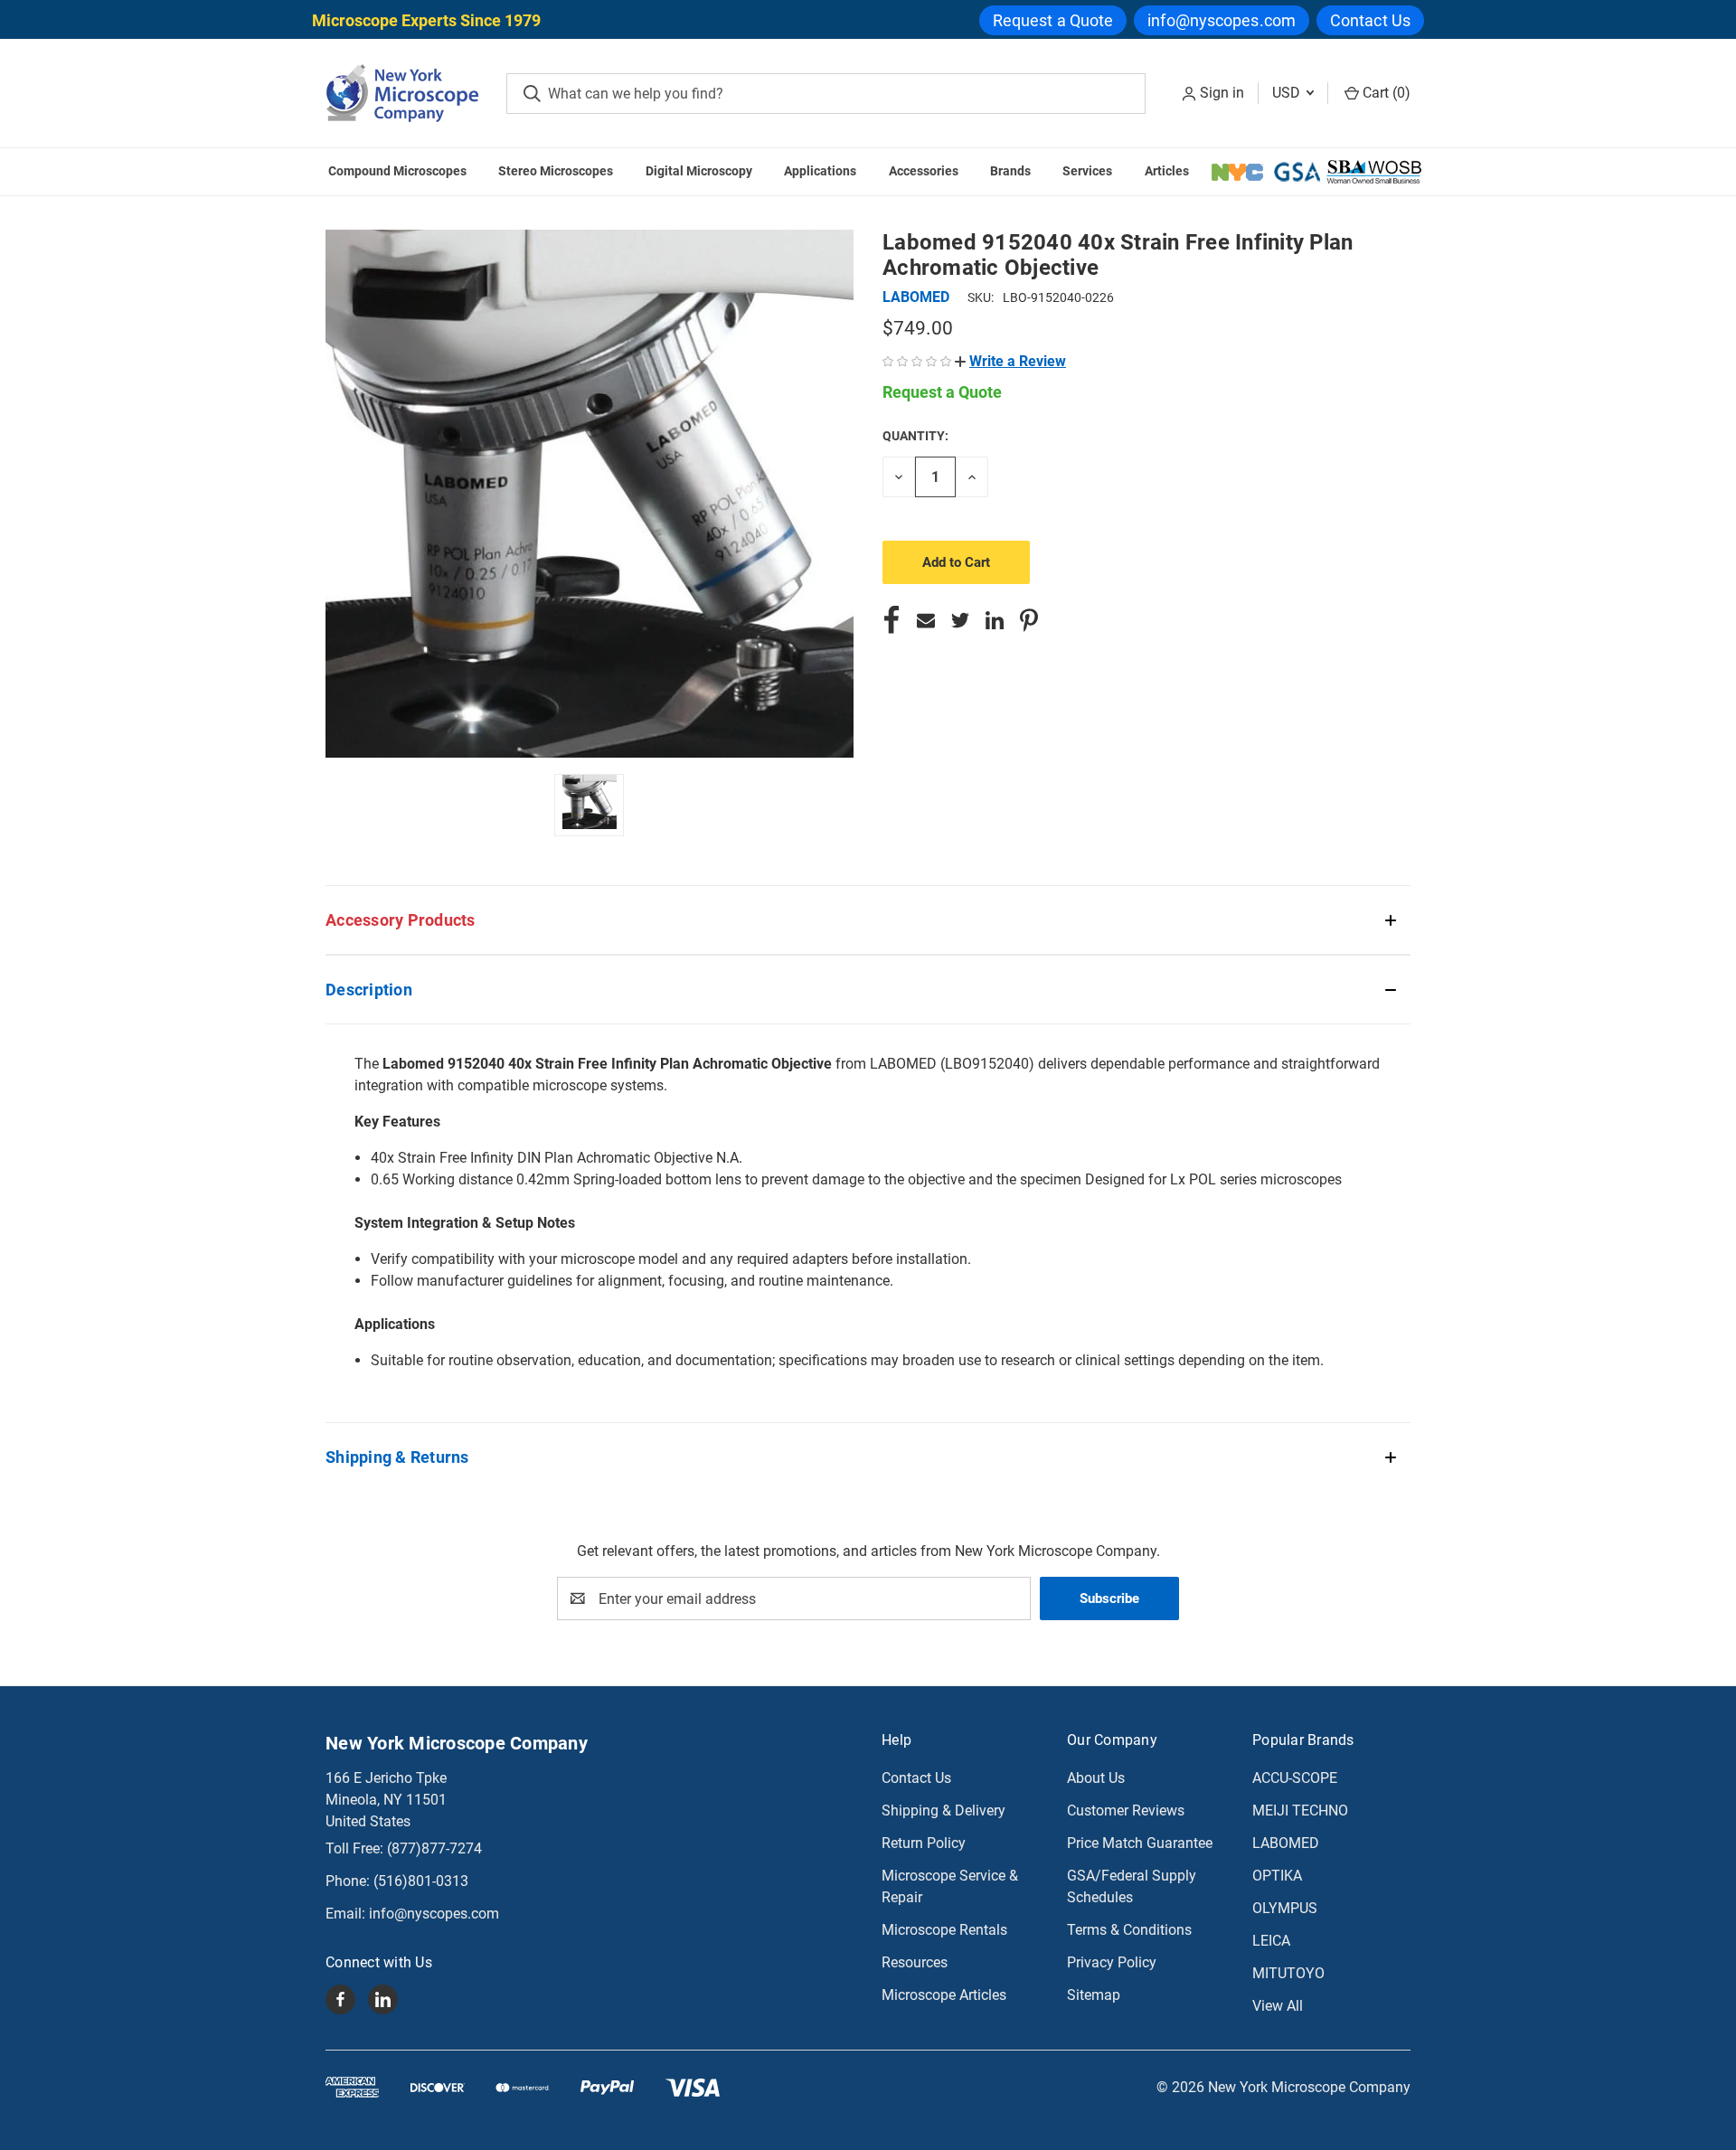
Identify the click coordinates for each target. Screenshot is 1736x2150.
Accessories (924, 171)
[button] (1010, 361)
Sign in (1222, 93)
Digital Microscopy (699, 171)
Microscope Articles (944, 1995)
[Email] (926, 620)
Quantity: (915, 436)
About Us (1096, 1778)
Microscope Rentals (944, 1930)
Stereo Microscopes (556, 171)
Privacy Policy (1112, 1962)
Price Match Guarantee (1140, 1843)
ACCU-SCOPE (1295, 1778)
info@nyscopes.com (1222, 20)
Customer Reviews (1126, 1811)
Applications (820, 171)
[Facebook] (892, 620)
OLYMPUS (1285, 1908)
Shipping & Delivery (943, 1811)
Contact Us (1370, 20)
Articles (1167, 171)
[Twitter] (960, 620)
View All (1278, 2006)
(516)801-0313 (421, 1881)
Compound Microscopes (397, 171)
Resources (915, 1962)
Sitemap (1094, 1995)
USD (1288, 93)
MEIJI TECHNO (1300, 1811)
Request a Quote (1053, 20)
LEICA (1271, 1941)
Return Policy (924, 1843)
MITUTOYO (1288, 1973)
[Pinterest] (1029, 620)
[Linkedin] (995, 620)
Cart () (1385, 93)
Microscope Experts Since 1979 (426, 20)
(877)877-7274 (434, 1848)
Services (1087, 171)
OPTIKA (1277, 1876)
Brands (1010, 171)
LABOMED (1286, 1843)
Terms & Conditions (1129, 1930)
